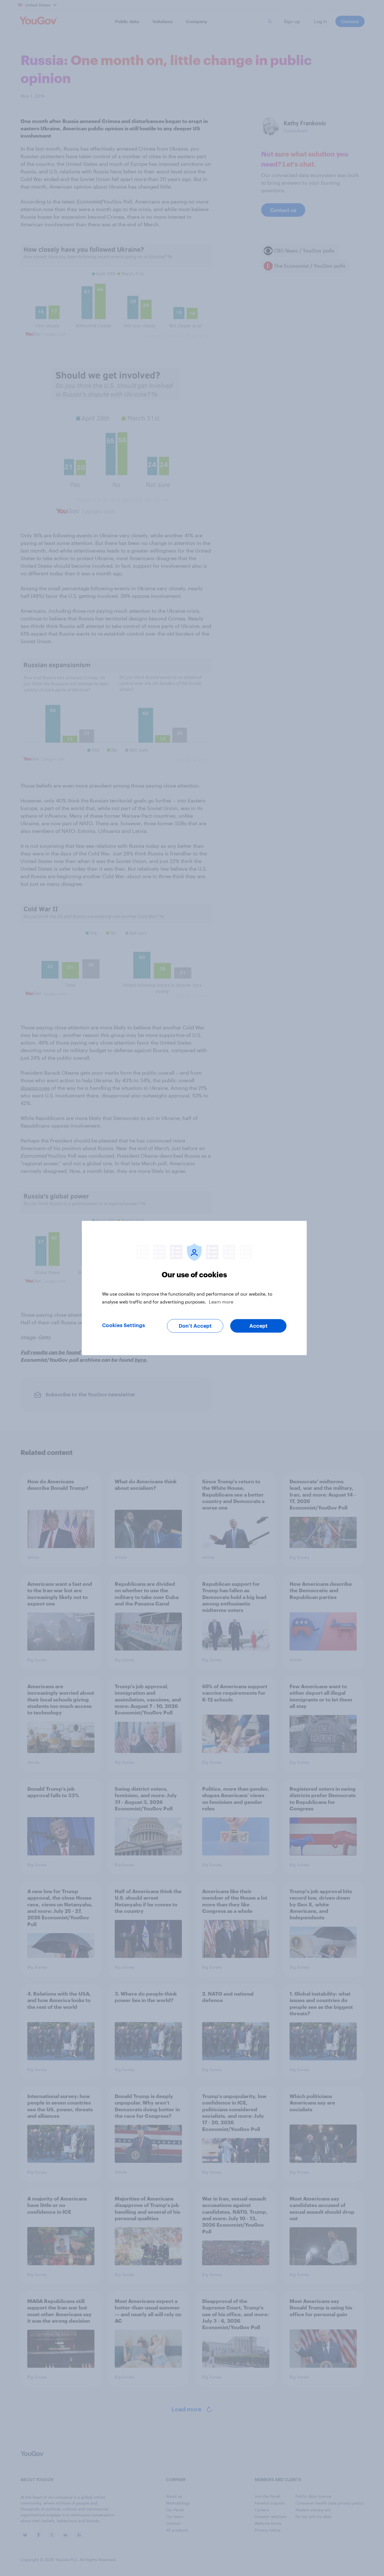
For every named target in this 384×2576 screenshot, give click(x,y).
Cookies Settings (124, 1325)
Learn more (221, 1302)
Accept (258, 1326)
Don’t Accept (195, 1326)
